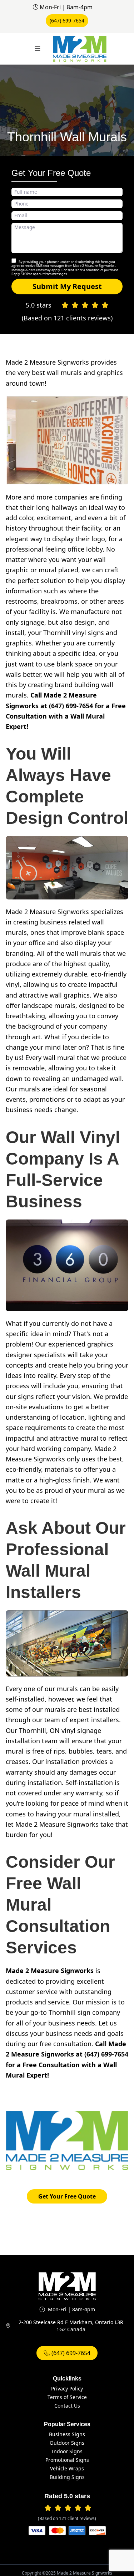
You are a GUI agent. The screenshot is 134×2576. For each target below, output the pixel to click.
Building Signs (67, 2477)
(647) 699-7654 (67, 21)
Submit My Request (67, 286)
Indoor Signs (67, 2451)
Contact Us (67, 2406)
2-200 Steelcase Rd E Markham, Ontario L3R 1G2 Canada (71, 2326)
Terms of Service (67, 2397)
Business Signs (67, 2434)
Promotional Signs (67, 2460)
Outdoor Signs (67, 2443)
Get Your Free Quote (67, 2196)
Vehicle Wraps (67, 2468)
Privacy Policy (67, 2389)
